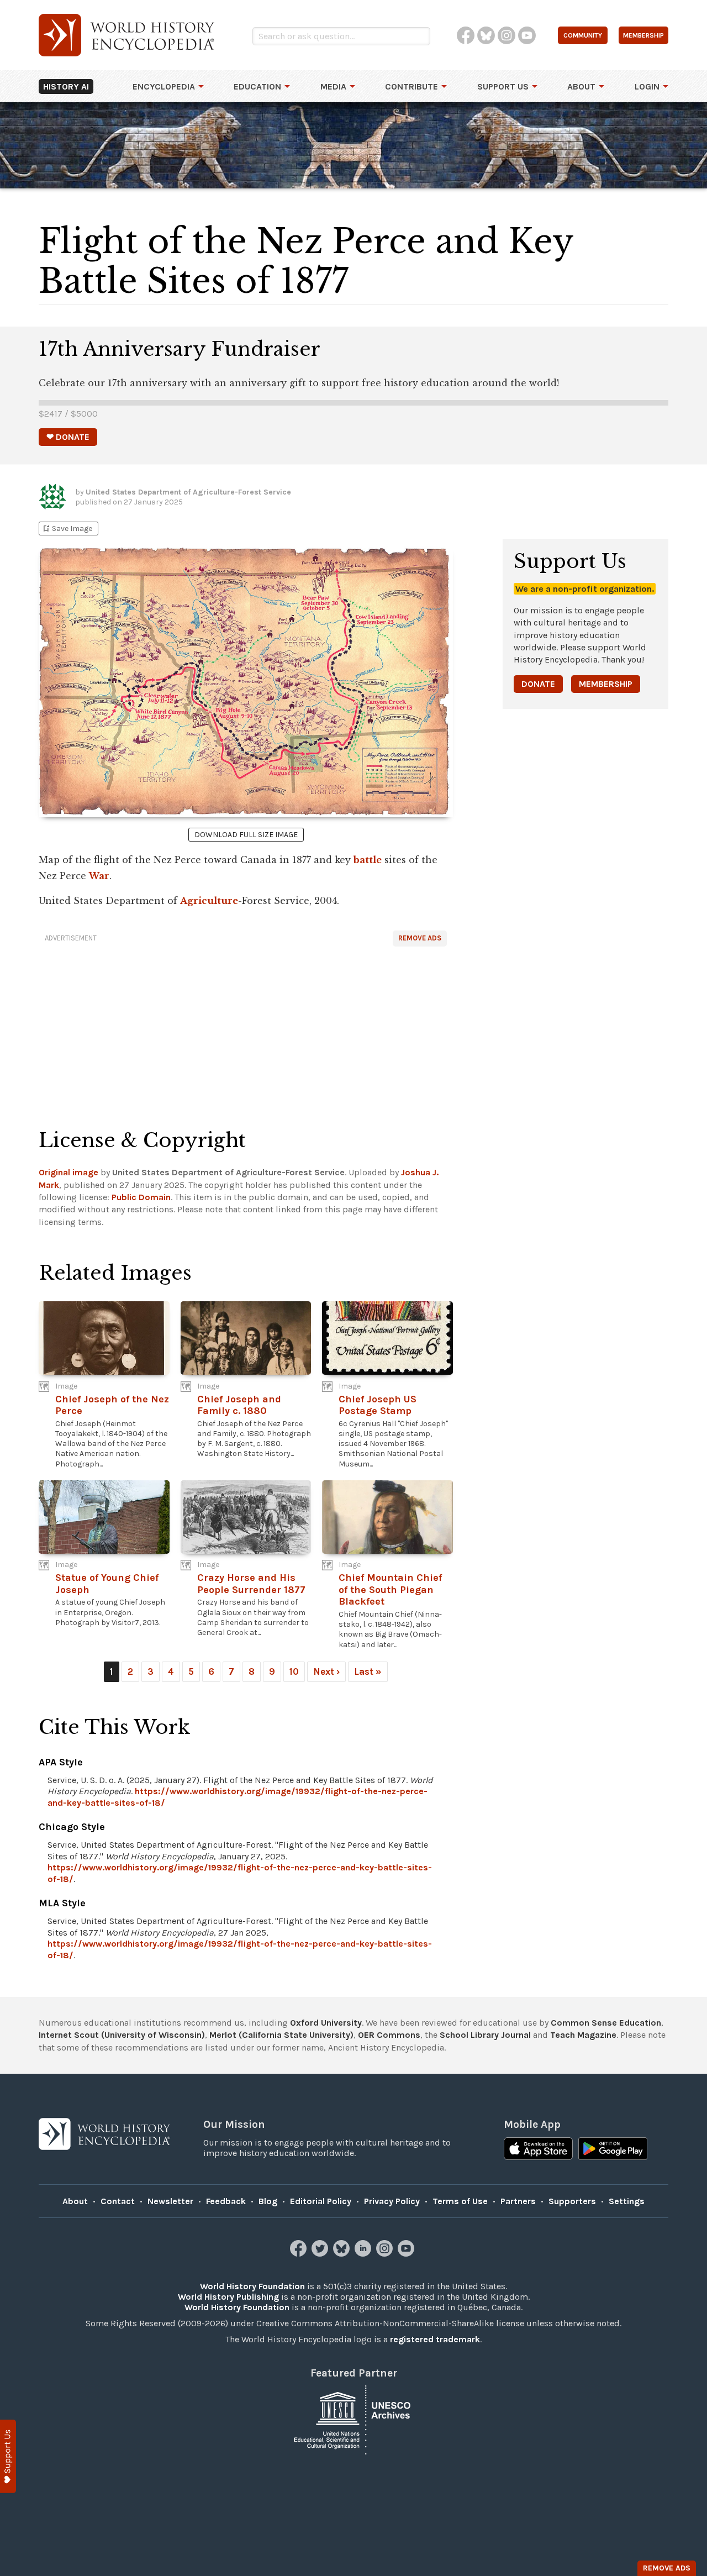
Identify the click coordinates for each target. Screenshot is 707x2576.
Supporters (572, 2201)
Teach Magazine (583, 2035)
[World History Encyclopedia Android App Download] (613, 2150)
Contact (118, 2201)
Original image (68, 1172)
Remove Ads (420, 938)
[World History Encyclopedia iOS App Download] (538, 2150)
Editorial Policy (321, 2201)
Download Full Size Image (246, 835)
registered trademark (435, 2339)
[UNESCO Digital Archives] (353, 2419)
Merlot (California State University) (281, 2035)
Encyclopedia (164, 86)
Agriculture (209, 901)
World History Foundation (252, 2286)
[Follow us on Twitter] (321, 2254)
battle (368, 860)
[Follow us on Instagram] (386, 2254)
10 (294, 1671)
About (581, 86)
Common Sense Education (606, 2023)
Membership (606, 684)
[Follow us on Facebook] (300, 2254)
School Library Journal (485, 2035)
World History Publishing (228, 2297)
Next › (326, 1671)
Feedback (226, 2201)
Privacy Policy (392, 2201)
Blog (268, 2201)
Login (647, 86)
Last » (368, 1671)
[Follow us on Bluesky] (343, 2254)
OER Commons (389, 2035)
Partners (518, 2201)
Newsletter (170, 2201)
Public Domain (141, 1197)
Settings (627, 2201)
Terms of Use (460, 2201)
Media (333, 86)
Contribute (411, 86)
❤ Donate (68, 437)
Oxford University (326, 2023)
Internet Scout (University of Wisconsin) (122, 2035)
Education (257, 86)
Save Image (67, 529)
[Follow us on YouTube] (407, 2254)
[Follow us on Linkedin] (364, 2254)
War (99, 876)
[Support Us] (8, 2456)
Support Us (503, 86)
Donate (538, 684)
